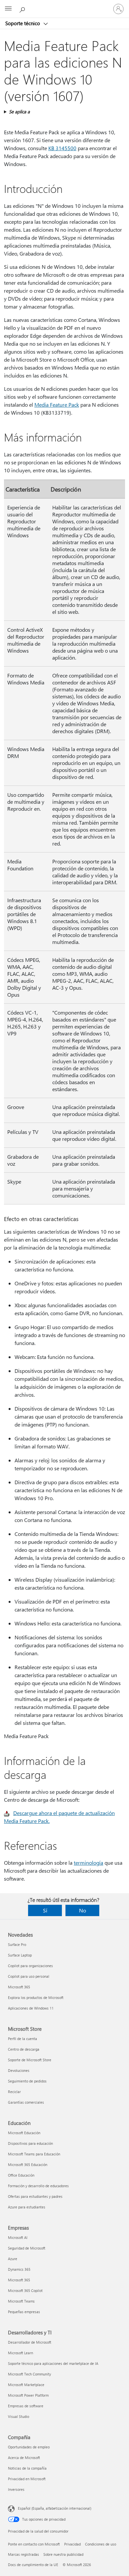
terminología (88, 1863)
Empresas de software (26, 2406)
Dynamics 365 (19, 2269)
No (83, 1910)
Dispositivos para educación (30, 2143)
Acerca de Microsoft (24, 2458)
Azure (13, 2259)
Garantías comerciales (26, 2102)
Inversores (16, 2489)
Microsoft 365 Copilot (25, 2290)
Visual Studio (19, 2416)
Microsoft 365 (19, 1987)
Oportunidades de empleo (29, 2447)
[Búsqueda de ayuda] (23, 9)
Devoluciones (19, 2070)
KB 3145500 (62, 148)
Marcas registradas (23, 2554)
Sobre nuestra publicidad (63, 2554)
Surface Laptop (20, 1955)
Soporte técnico (23, 23)
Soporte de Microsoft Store (30, 2060)
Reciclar (14, 2092)
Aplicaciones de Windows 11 (31, 2008)
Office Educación (21, 2175)
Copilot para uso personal (29, 1976)
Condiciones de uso (101, 2544)
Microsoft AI (18, 2237)
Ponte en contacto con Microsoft (34, 2544)
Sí (45, 1910)
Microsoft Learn (21, 2353)
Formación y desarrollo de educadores (38, 2186)
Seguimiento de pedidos (27, 2081)
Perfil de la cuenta (22, 2039)
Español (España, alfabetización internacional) (55, 2508)
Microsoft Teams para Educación (34, 2154)
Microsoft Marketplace (26, 2385)
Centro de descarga (24, 2049)
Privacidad (72, 2544)
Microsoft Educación (24, 2133)
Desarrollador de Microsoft (30, 2342)
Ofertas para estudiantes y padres (35, 2196)
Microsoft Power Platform (28, 2395)
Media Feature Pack (57, 405)
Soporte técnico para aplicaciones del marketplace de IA (53, 2363)
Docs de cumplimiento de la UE (33, 2565)
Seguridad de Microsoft (27, 2248)
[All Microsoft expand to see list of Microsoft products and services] (8, 9)
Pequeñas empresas (24, 2312)
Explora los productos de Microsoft (36, 1997)
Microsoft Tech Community (29, 2374)
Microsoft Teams (21, 2301)
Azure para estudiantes (27, 2207)
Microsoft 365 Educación (28, 2165)
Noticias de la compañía (27, 2468)
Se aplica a (19, 112)
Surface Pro (17, 1944)
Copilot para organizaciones (30, 1966)
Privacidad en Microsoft (27, 2479)
